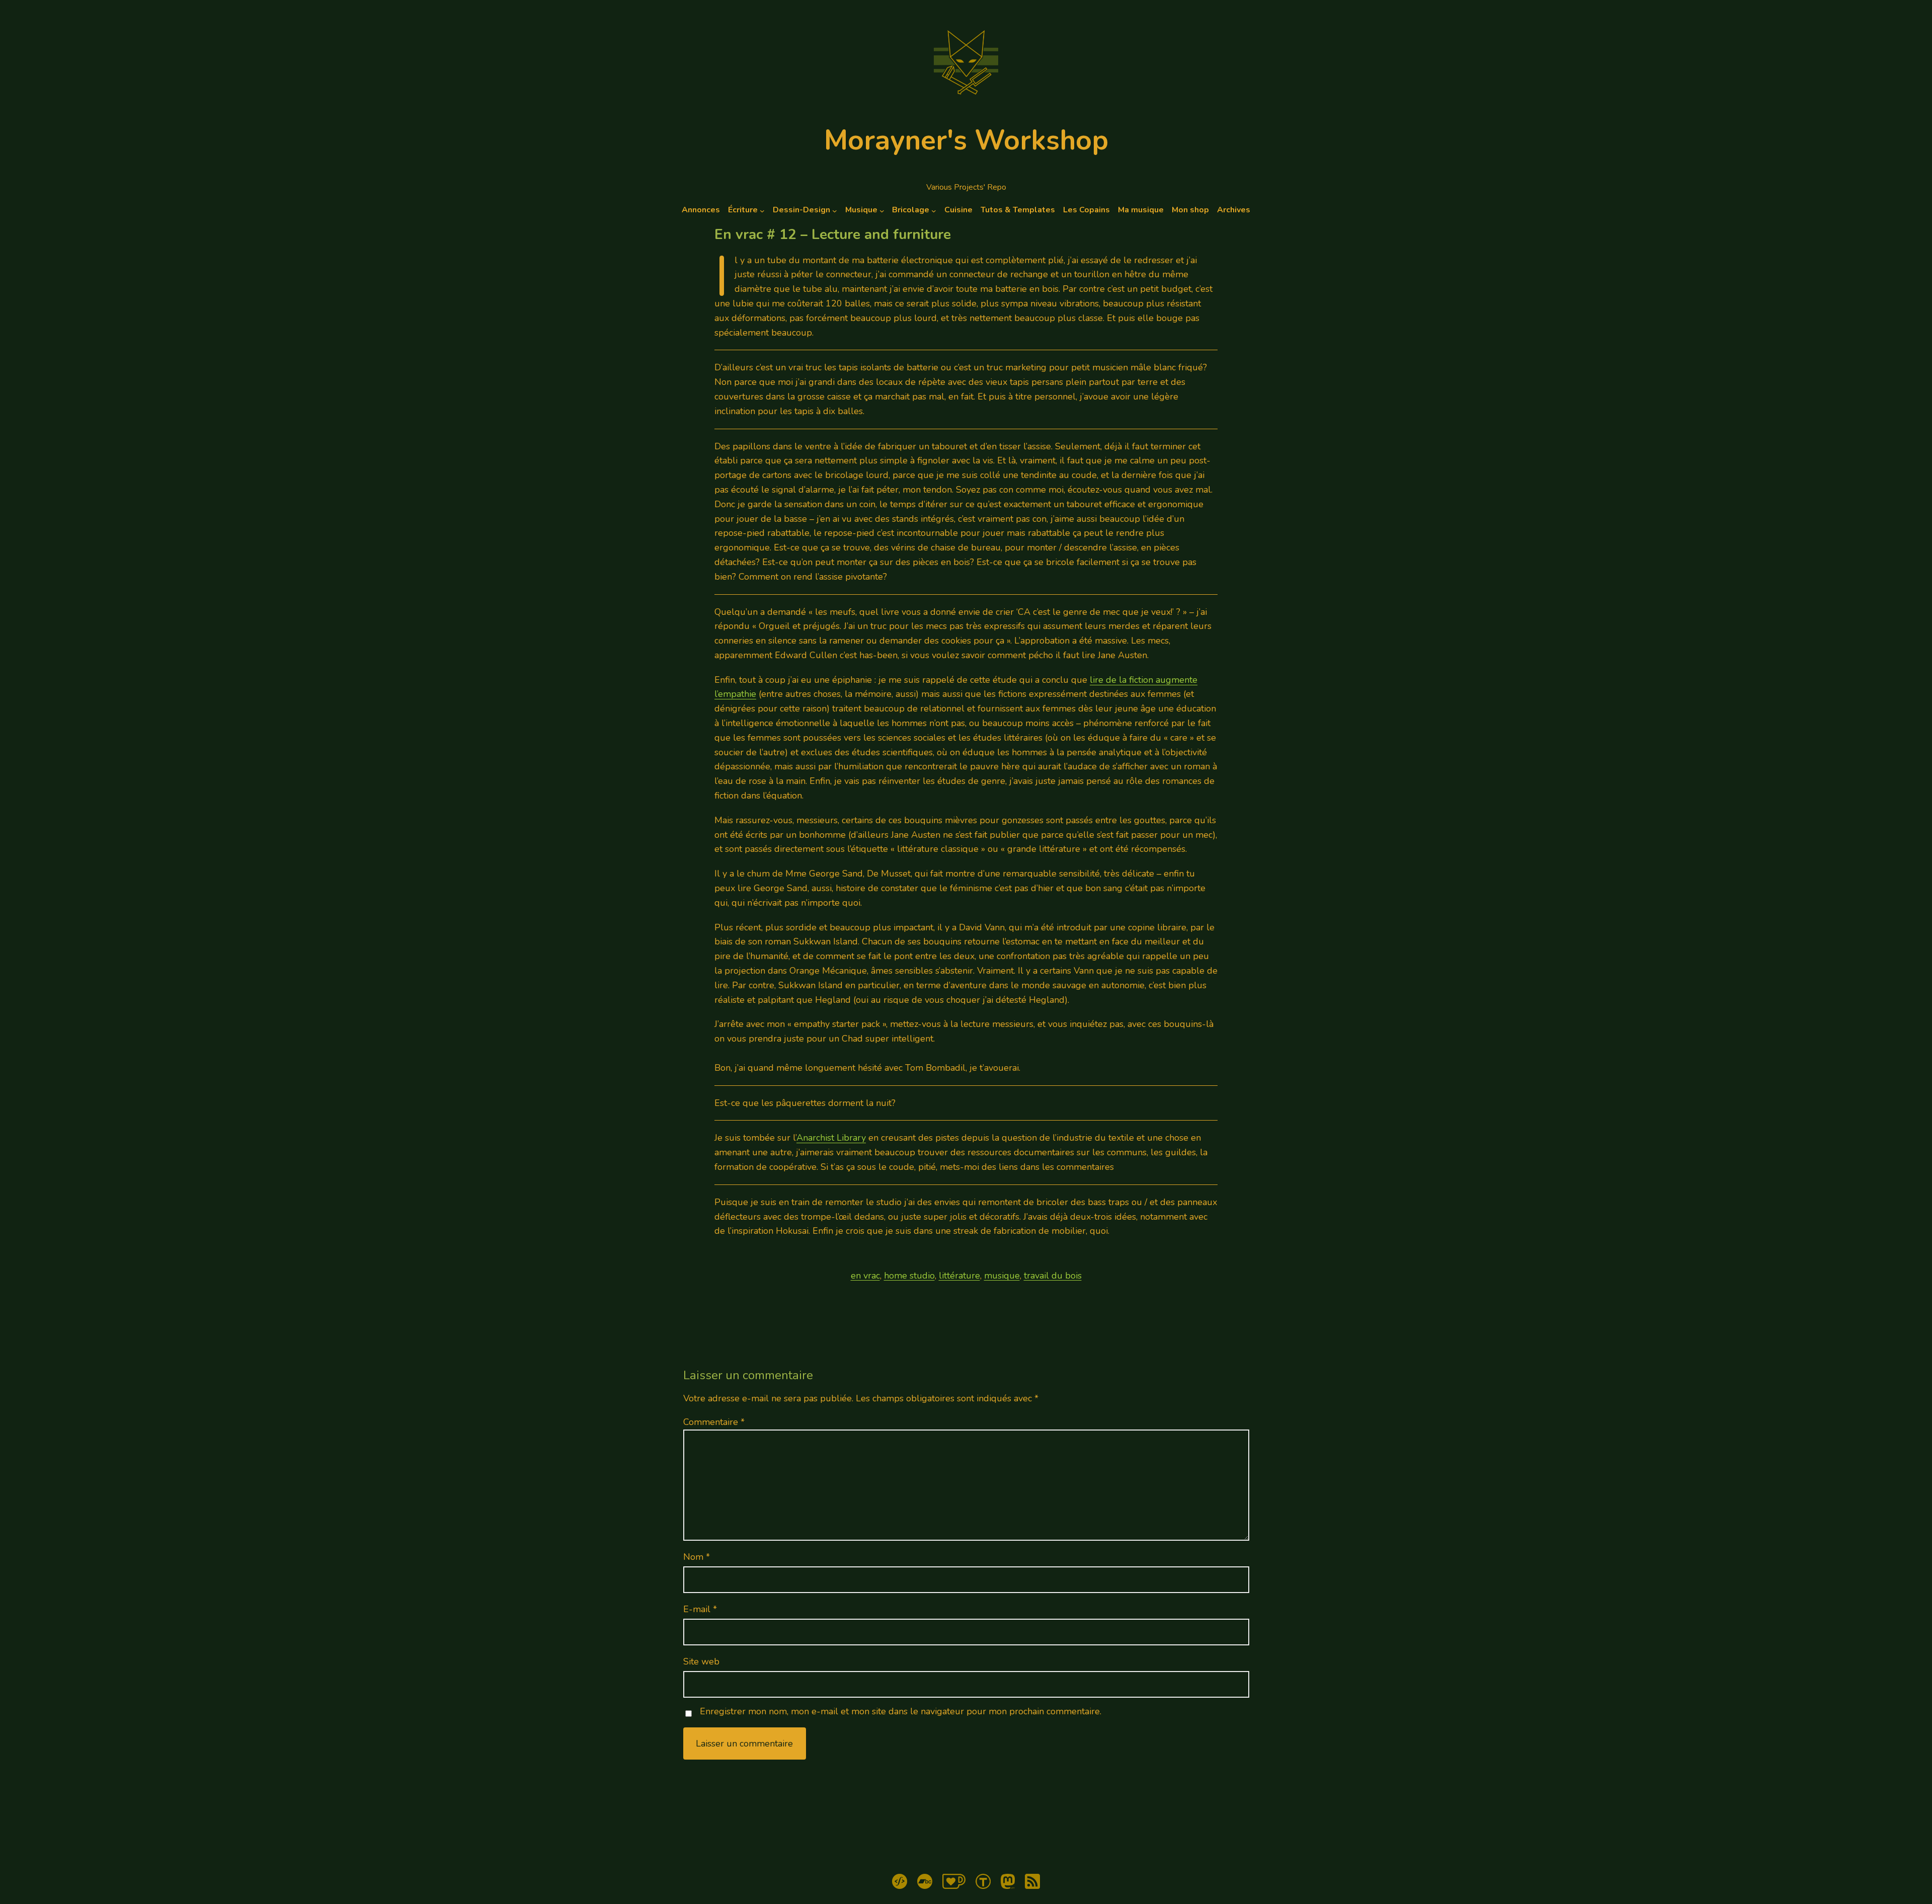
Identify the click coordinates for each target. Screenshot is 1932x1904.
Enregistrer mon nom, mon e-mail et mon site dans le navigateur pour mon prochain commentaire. (901, 1712)
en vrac (865, 1276)
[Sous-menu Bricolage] (934, 210)
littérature (959, 1276)
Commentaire (714, 1422)
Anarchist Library (831, 1138)
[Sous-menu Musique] (882, 210)
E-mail (700, 1609)
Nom (697, 1557)
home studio (909, 1276)
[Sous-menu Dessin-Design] (835, 210)
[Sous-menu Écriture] (762, 210)
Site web (701, 1661)
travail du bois (1053, 1276)
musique (1002, 1276)
